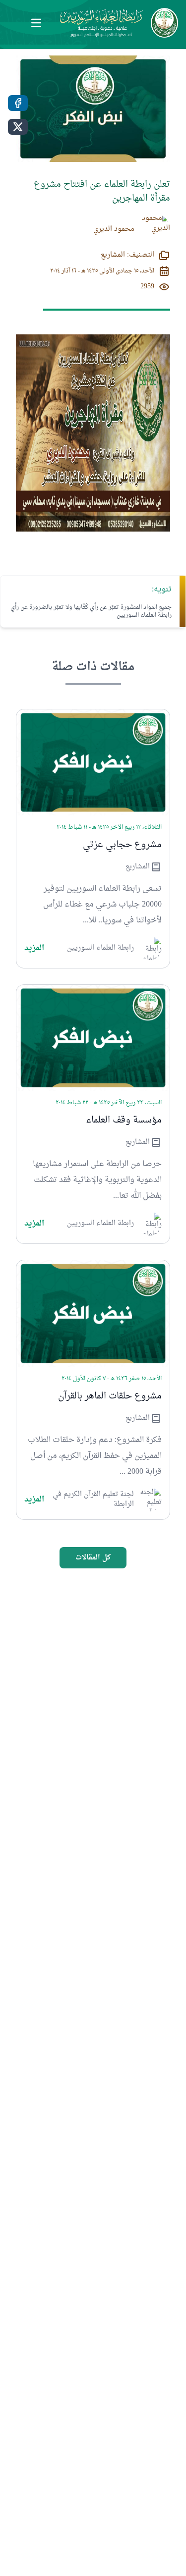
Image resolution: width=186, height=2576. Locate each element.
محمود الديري (114, 229)
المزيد (34, 948)
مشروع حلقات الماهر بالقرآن (110, 1396)
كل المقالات (93, 1558)
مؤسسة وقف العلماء (124, 1121)
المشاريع (138, 867)
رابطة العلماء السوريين (100, 948)
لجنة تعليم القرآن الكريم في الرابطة (93, 1500)
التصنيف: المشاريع (127, 255)
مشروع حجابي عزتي (122, 845)
